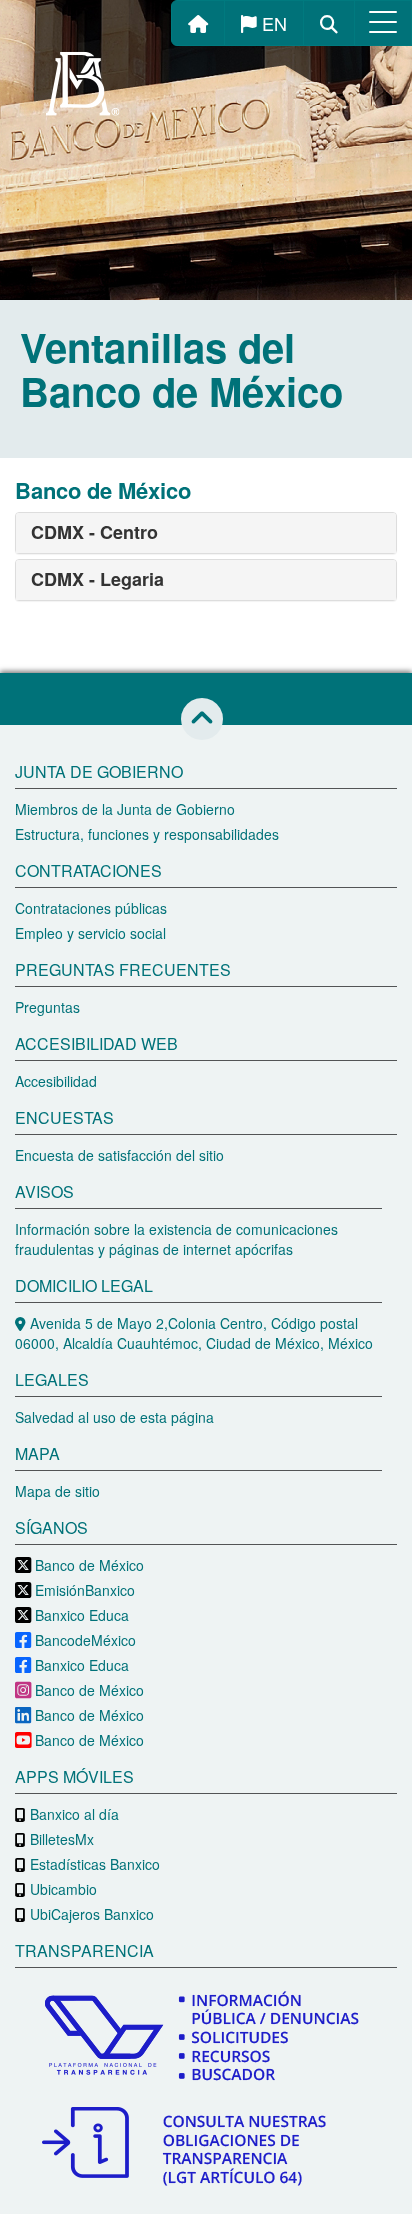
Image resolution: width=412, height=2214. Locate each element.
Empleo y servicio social (90, 933)
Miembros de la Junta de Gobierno (125, 809)
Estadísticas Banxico (93, 1864)
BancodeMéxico (83, 1640)
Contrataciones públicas (91, 908)
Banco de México (87, 1565)
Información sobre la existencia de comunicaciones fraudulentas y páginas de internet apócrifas (176, 1239)
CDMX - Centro (94, 532)
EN (272, 23)
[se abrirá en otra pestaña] (206, 2039)
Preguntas (47, 1007)
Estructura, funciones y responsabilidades (147, 834)
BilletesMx (60, 1839)
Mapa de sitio (57, 1491)
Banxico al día (72, 1814)
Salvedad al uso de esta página (114, 1417)
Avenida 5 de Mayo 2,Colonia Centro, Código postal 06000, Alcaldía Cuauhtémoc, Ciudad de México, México (194, 1333)
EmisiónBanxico (83, 1590)
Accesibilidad (56, 1081)
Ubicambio (61, 1889)
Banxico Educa (80, 1615)
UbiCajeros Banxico (90, 1914)
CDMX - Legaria (97, 579)
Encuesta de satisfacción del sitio (119, 1155)
